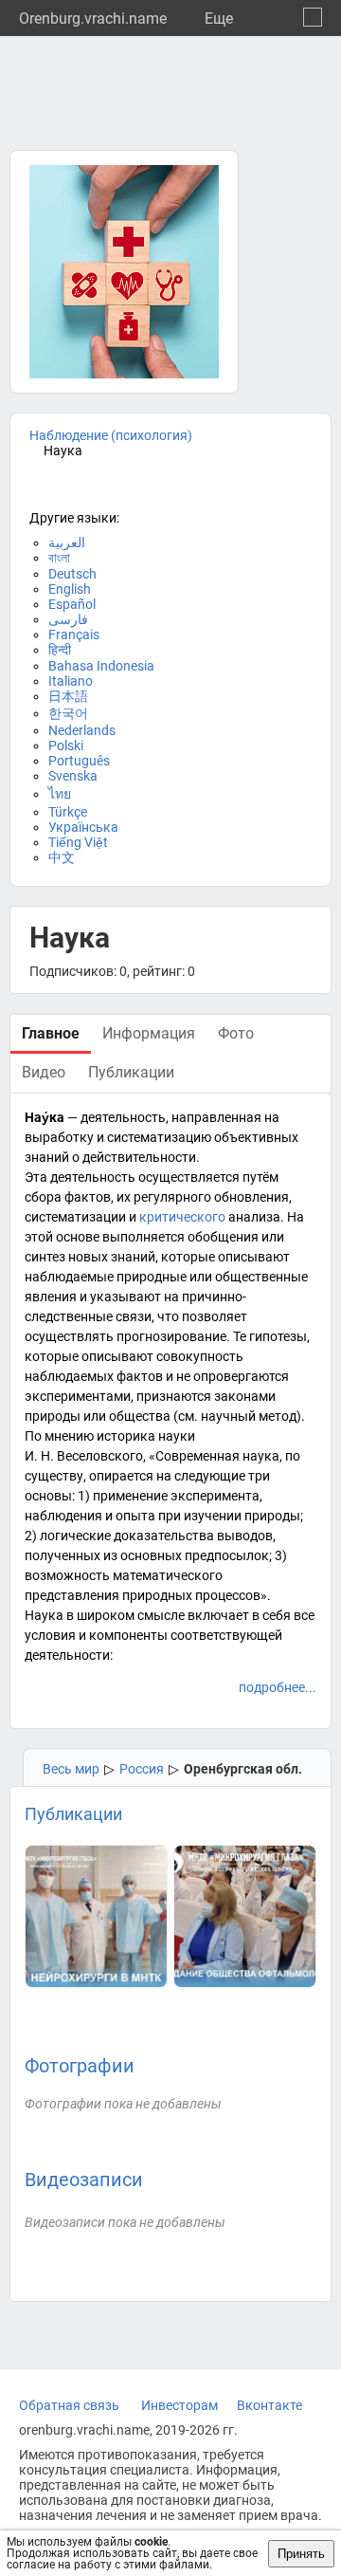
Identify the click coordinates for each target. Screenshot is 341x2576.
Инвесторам (179, 2405)
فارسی (68, 619)
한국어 (68, 713)
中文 (62, 857)
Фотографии (80, 2066)
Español (72, 604)
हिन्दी (60, 650)
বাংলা (59, 558)
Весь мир (71, 1769)
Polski (66, 745)
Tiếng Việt (78, 842)
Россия (142, 1769)
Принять (301, 2554)
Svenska (73, 776)
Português (79, 761)
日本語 (68, 696)
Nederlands (82, 730)
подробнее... (278, 1687)
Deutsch (72, 574)
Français (74, 635)
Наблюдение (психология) (111, 435)
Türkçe (68, 812)
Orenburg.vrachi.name (93, 18)
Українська (83, 827)
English (70, 589)
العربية (67, 543)
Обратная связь (69, 2405)
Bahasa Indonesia (101, 666)
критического (182, 1217)
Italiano (71, 681)
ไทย (60, 794)
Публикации (73, 1814)
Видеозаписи (84, 2180)
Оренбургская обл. (243, 1769)
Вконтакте (269, 2405)
